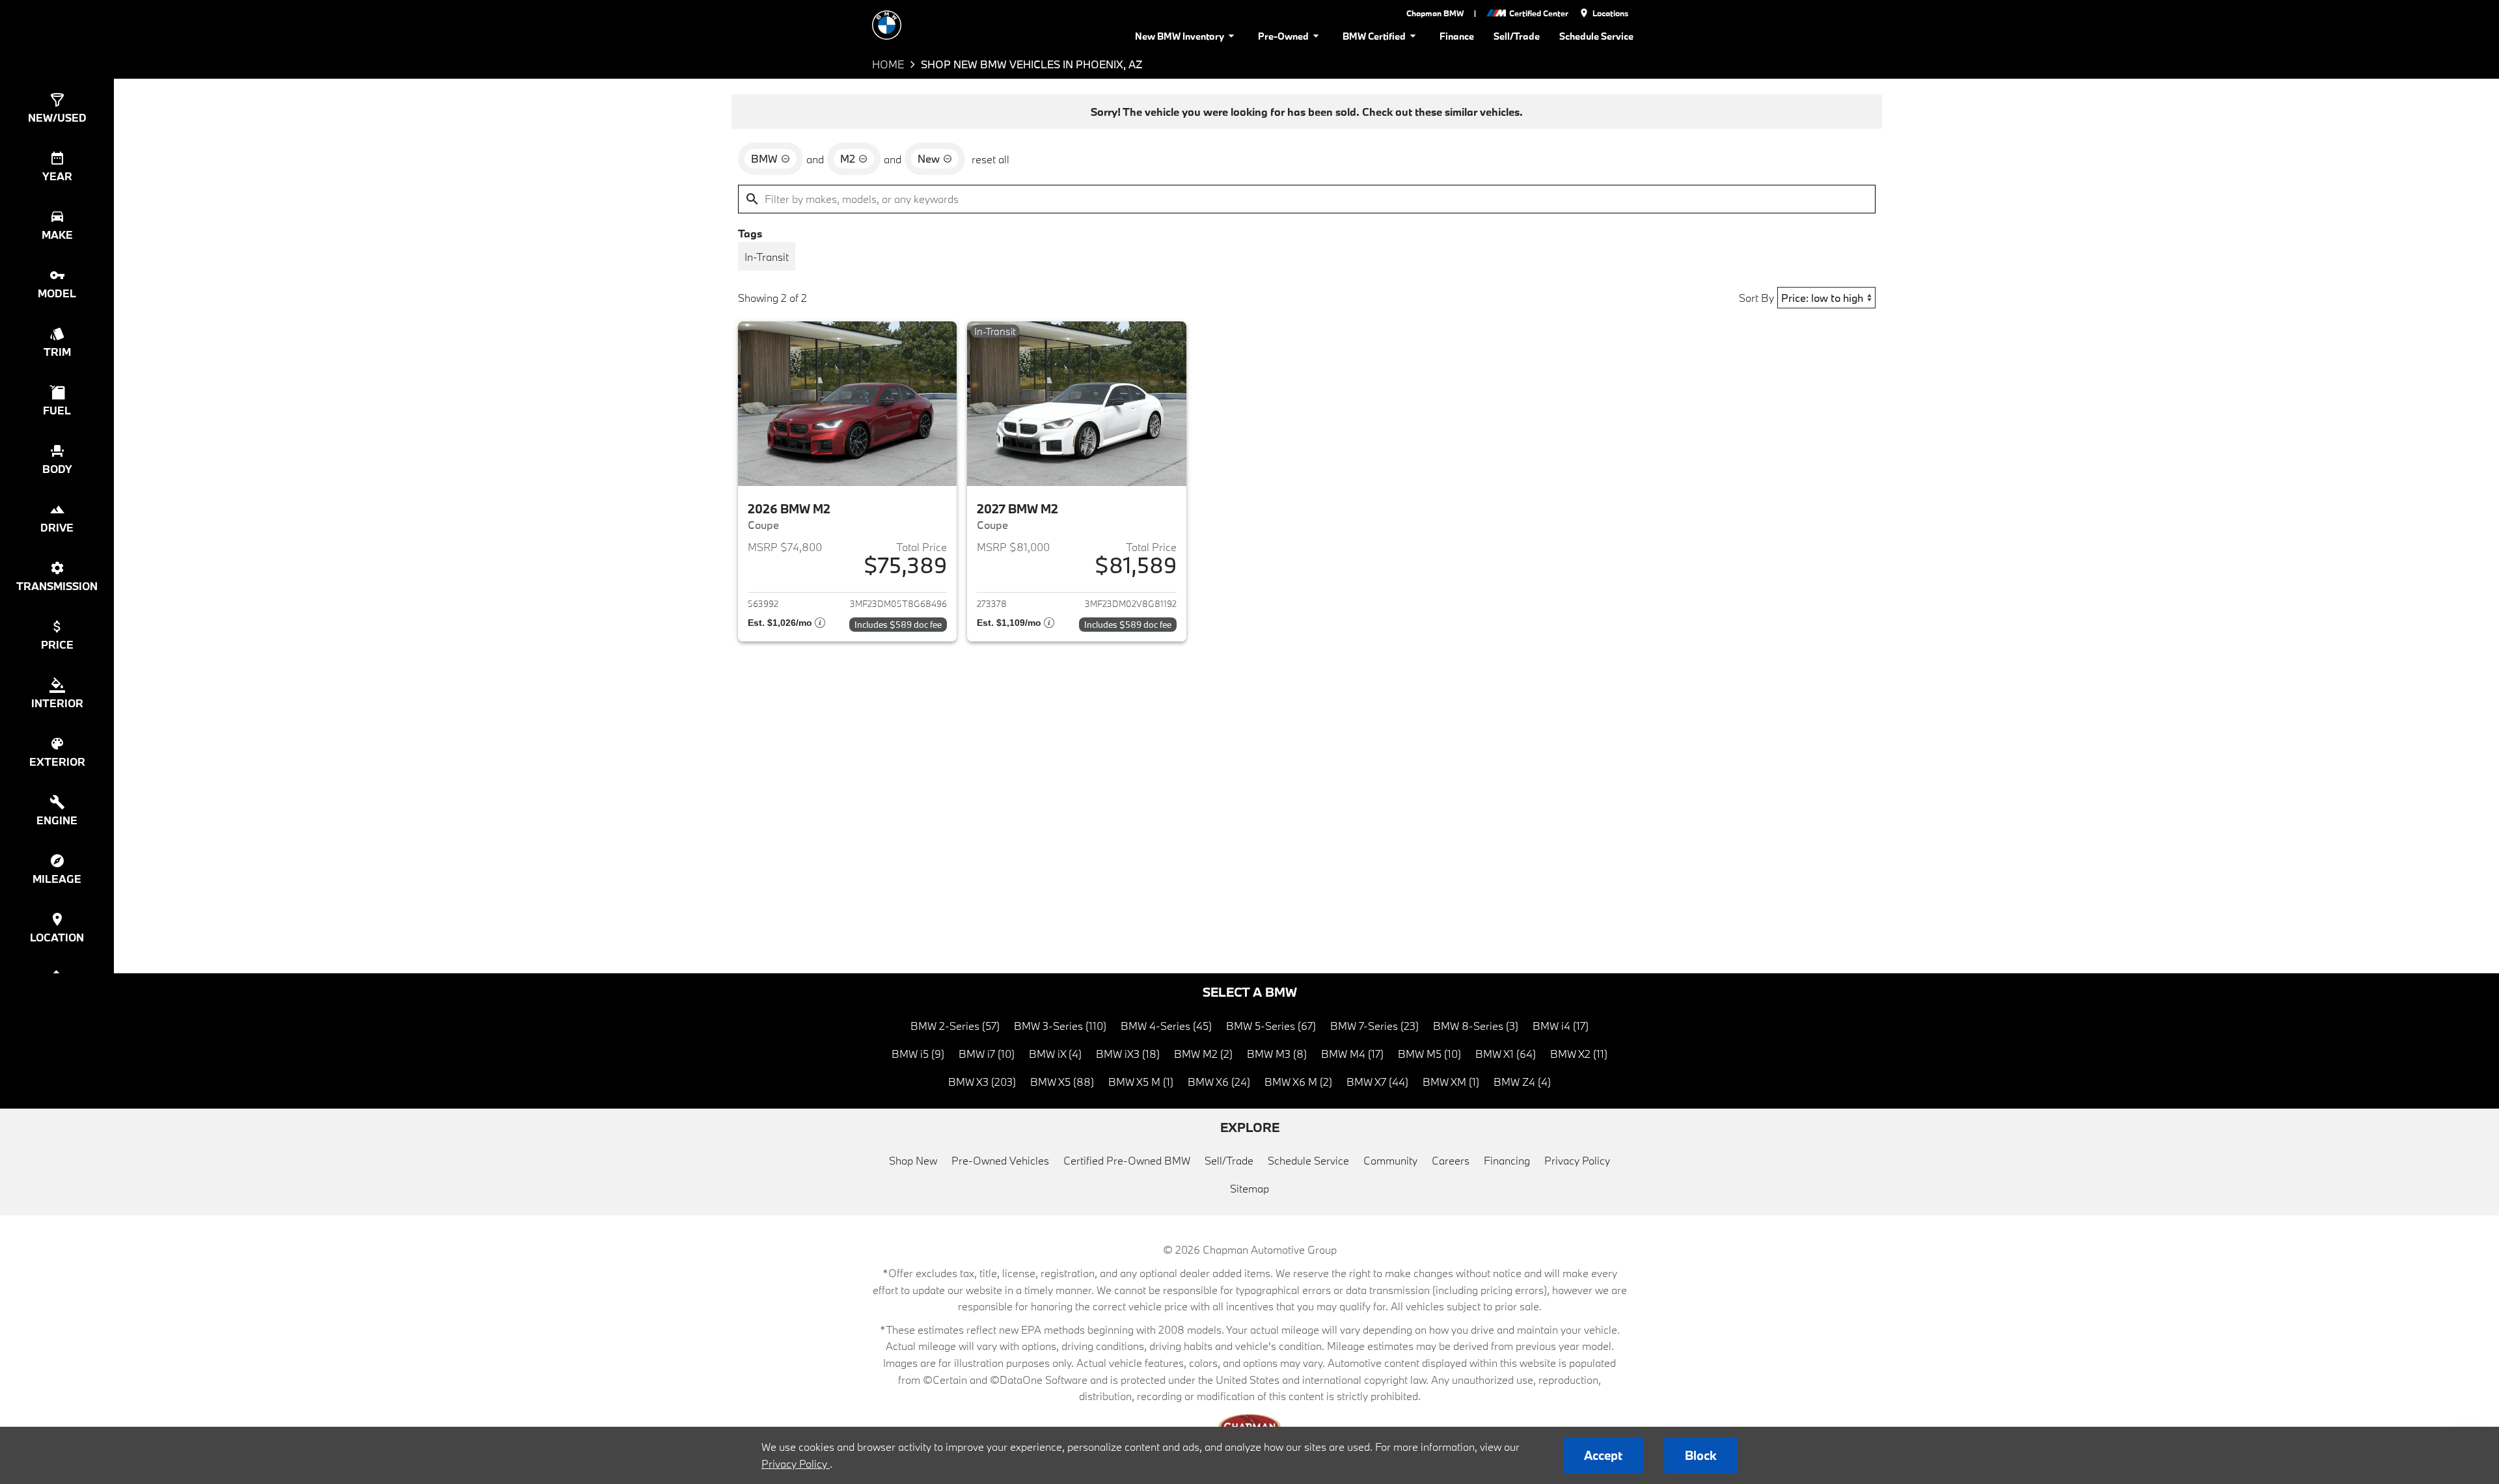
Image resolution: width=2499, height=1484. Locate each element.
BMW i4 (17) (1561, 1026)
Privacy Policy (1577, 1160)
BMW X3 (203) (982, 1082)
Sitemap (1249, 1188)
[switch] (767, 256)
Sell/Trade (1517, 36)
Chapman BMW (1435, 13)
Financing (1507, 1160)
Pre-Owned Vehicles (1000, 1160)
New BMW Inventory (1180, 36)
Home (888, 64)
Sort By (1756, 298)
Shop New (913, 1160)
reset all (990, 159)
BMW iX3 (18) (1128, 1054)
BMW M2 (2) (1203, 1054)
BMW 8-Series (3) (1476, 1026)
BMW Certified (1374, 36)
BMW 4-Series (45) (1166, 1026)
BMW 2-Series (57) (955, 1026)
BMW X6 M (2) (1298, 1082)
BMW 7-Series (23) (1374, 1026)
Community (1390, 1160)
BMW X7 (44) (1377, 1082)
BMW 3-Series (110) (1060, 1026)
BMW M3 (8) (1277, 1054)
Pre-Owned (1283, 36)
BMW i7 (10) (987, 1054)
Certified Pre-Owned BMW (1127, 1160)
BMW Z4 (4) (1522, 1082)
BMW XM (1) (1451, 1082)
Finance (1457, 36)
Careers (1451, 1160)
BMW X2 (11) (1579, 1054)
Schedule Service (1596, 36)
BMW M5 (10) (1429, 1054)
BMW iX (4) (1055, 1054)
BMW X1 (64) (1506, 1054)
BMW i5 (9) (918, 1054)
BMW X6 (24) (1219, 1082)
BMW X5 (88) (1062, 1082)
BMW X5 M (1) (1141, 1082)
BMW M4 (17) (1352, 1054)
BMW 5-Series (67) (1271, 1026)
